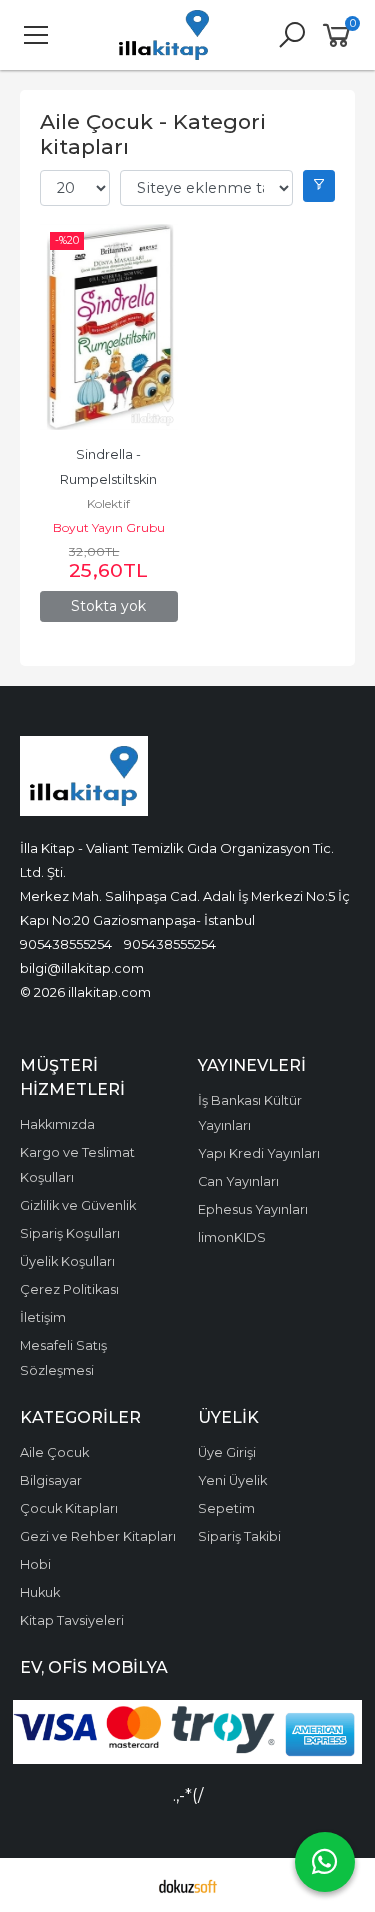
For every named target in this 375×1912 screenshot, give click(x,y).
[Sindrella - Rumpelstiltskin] (109, 327)
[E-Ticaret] (188, 1885)
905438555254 (66, 944)
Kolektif (108, 503)
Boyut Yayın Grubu (109, 527)
